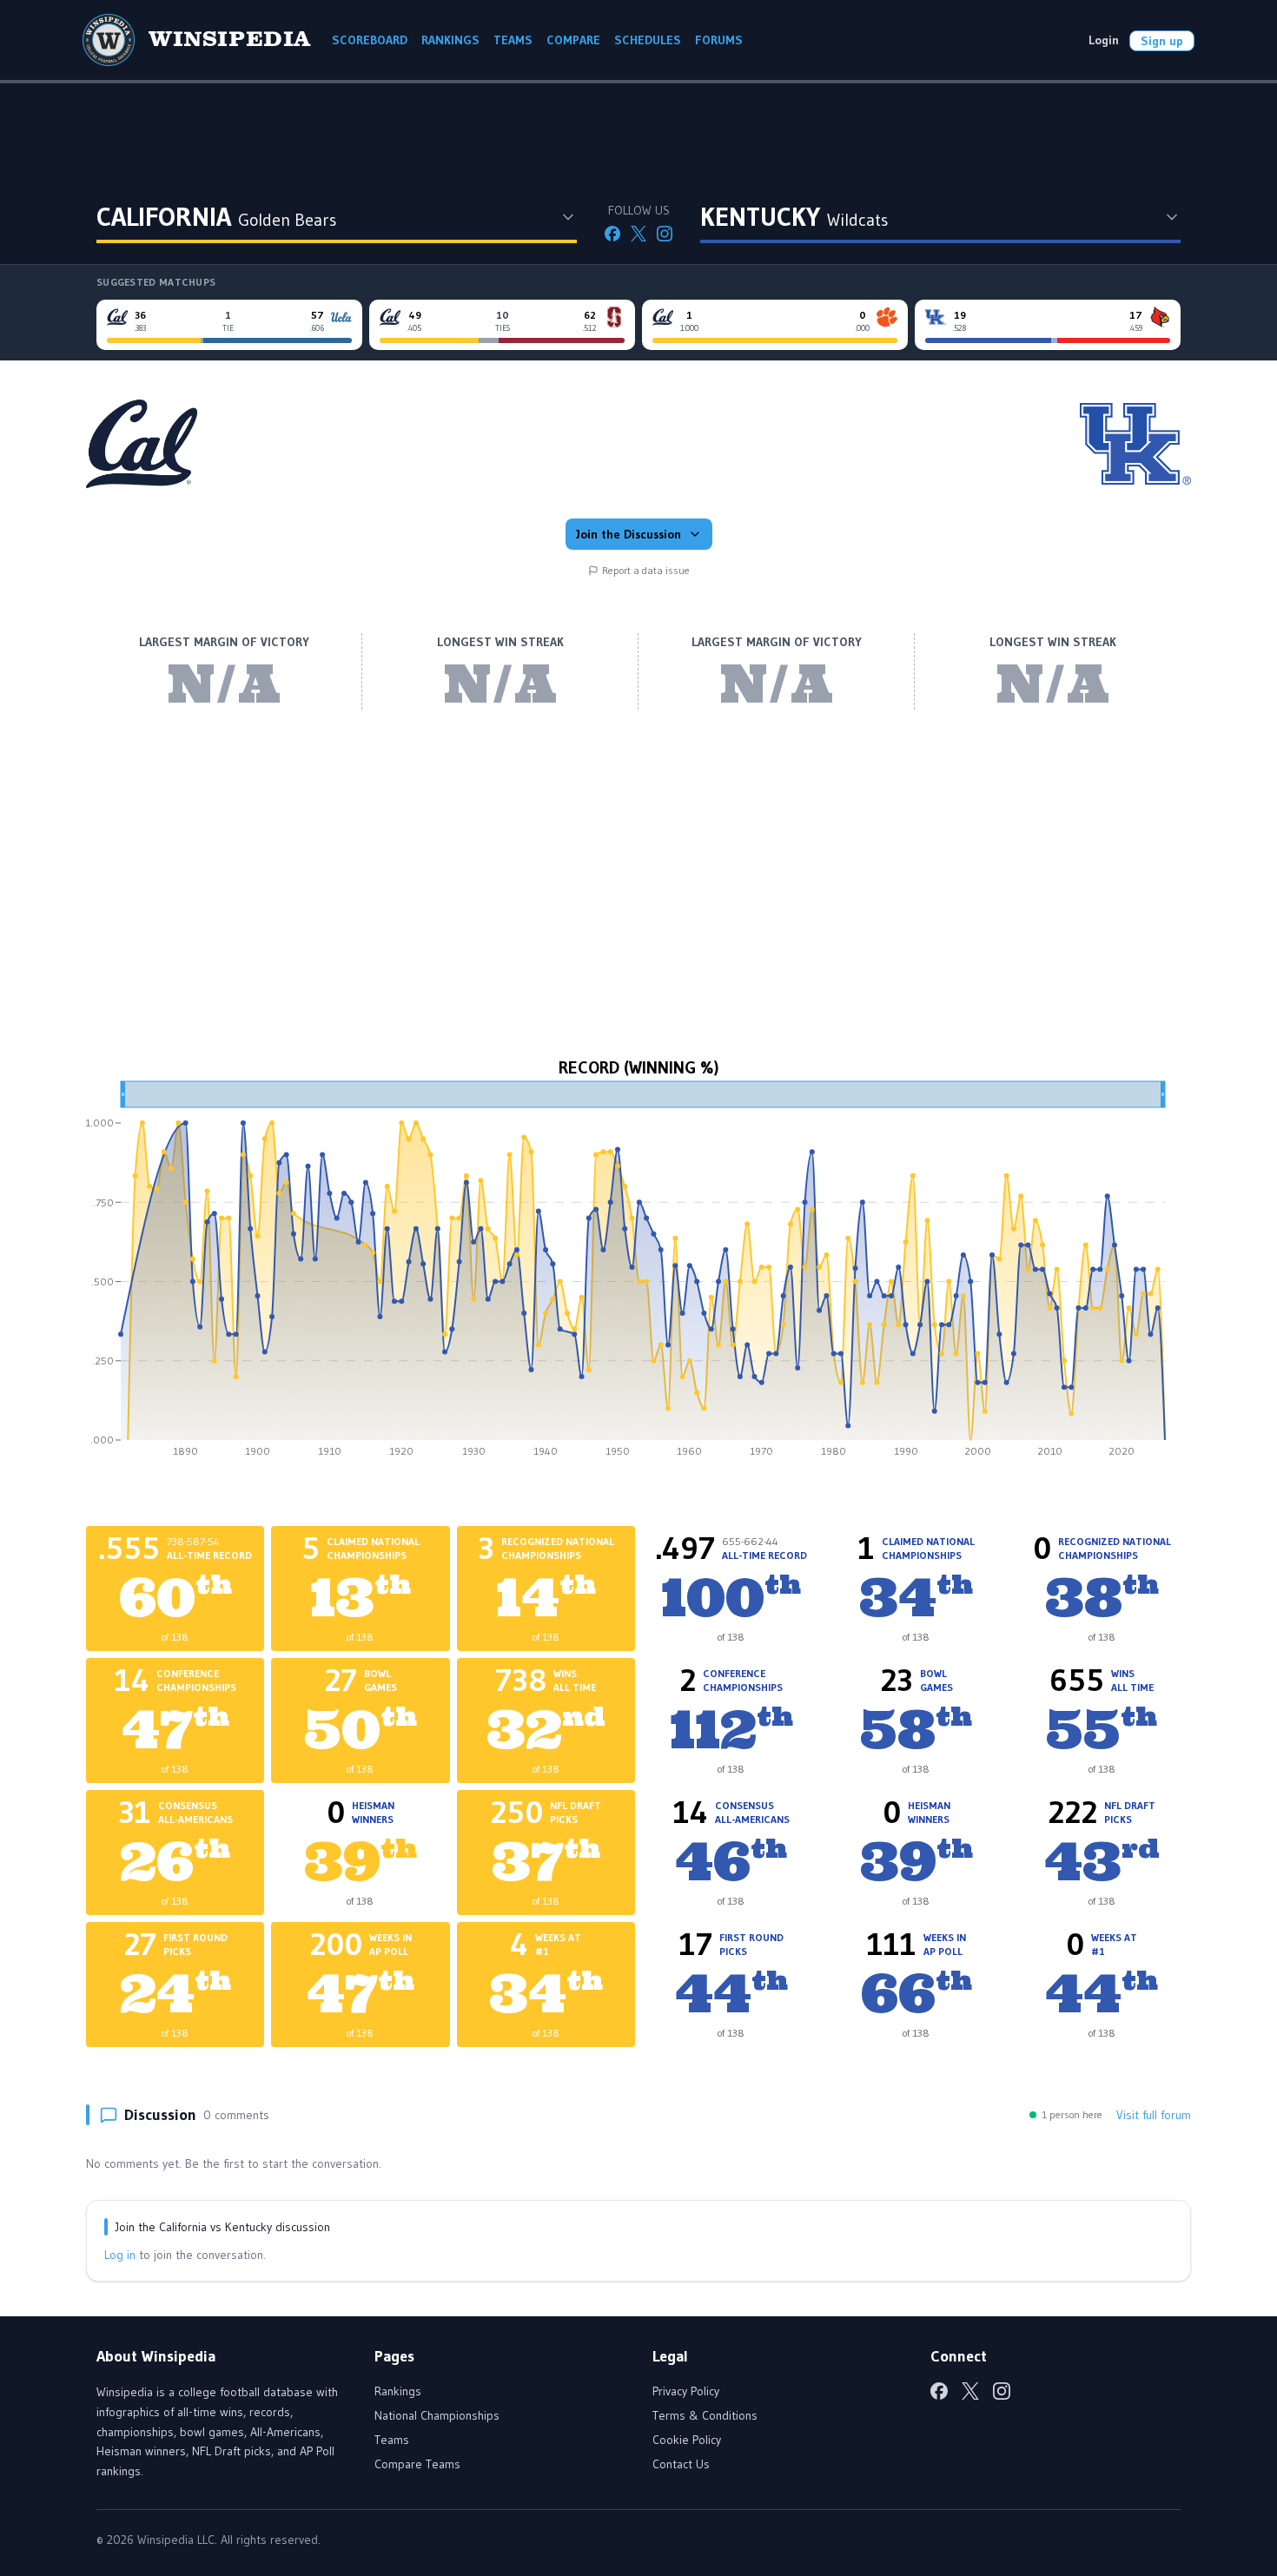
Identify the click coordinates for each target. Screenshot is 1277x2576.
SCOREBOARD (370, 40)
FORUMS (719, 40)
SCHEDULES (648, 40)
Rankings (398, 2391)
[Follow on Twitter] (638, 234)
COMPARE (573, 40)
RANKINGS (450, 40)
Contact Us (681, 2464)
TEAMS (513, 40)
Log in (120, 2255)
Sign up (1162, 41)
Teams (392, 2440)
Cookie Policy (687, 2440)
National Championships (437, 2415)
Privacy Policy (686, 2391)
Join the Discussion (629, 534)
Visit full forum (1154, 2115)
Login (1104, 40)
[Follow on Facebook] (612, 234)
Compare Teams (417, 2464)
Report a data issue (646, 570)
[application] (638, 1275)
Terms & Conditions (705, 2415)
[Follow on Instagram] (665, 234)
